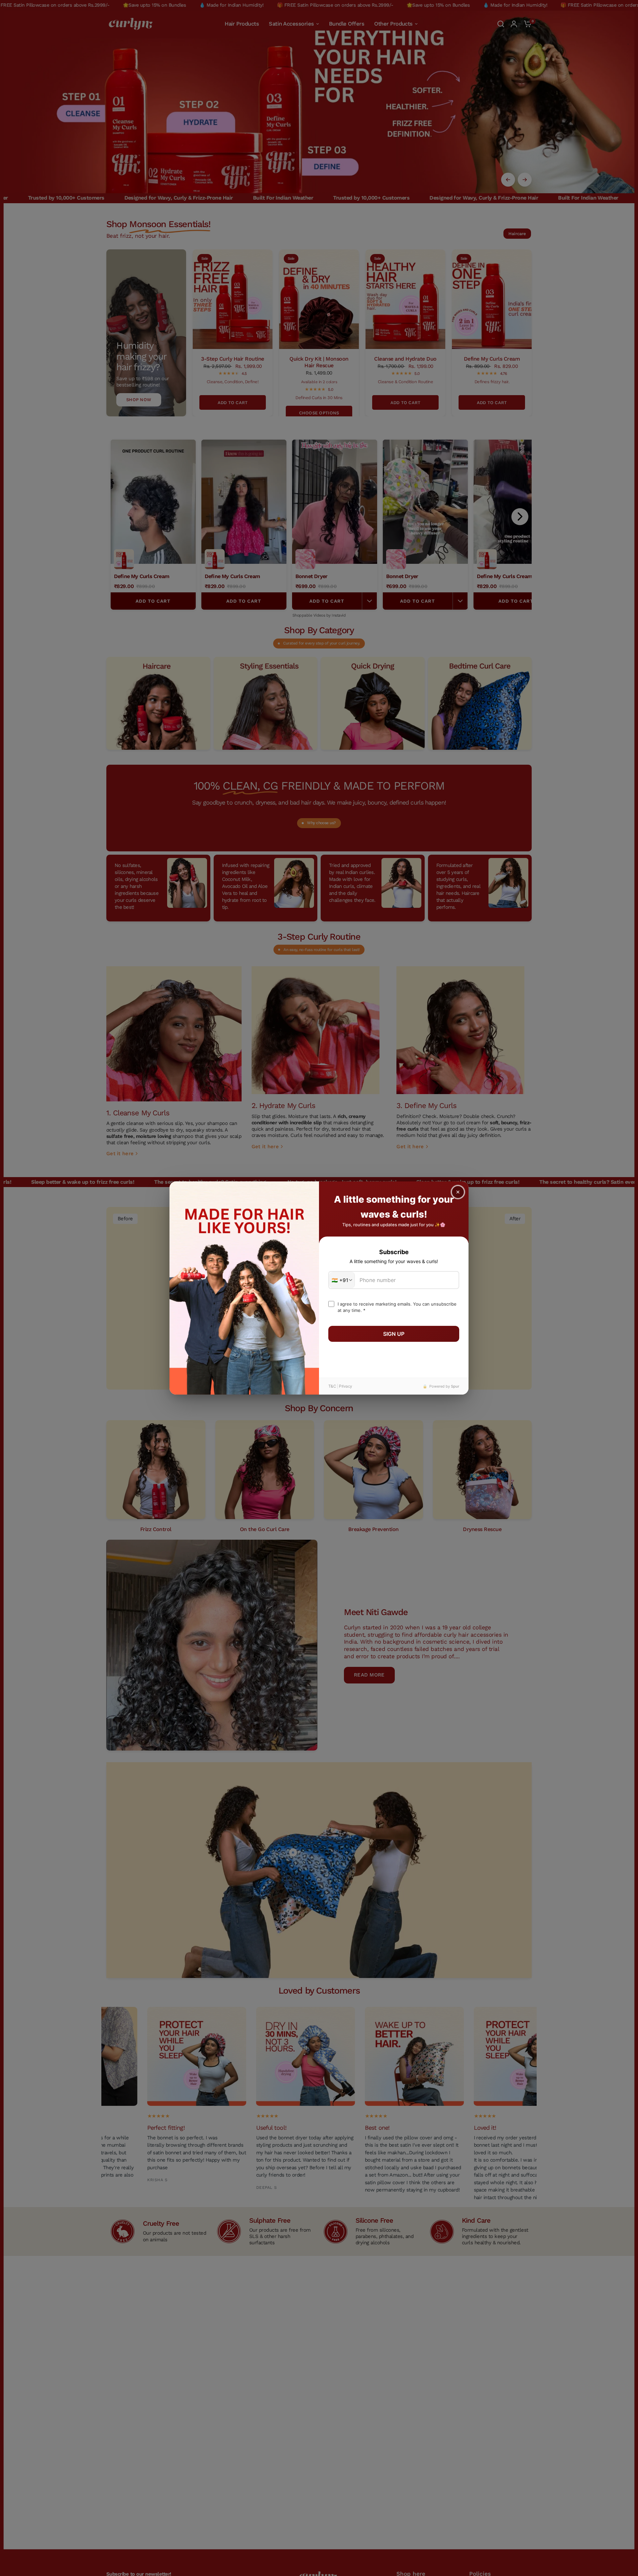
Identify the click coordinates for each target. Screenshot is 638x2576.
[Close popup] (458, 1192)
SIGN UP (394, 1334)
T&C (332, 1386)
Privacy (345, 1386)
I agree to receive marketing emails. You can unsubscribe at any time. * (397, 1307)
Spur (455, 1386)
